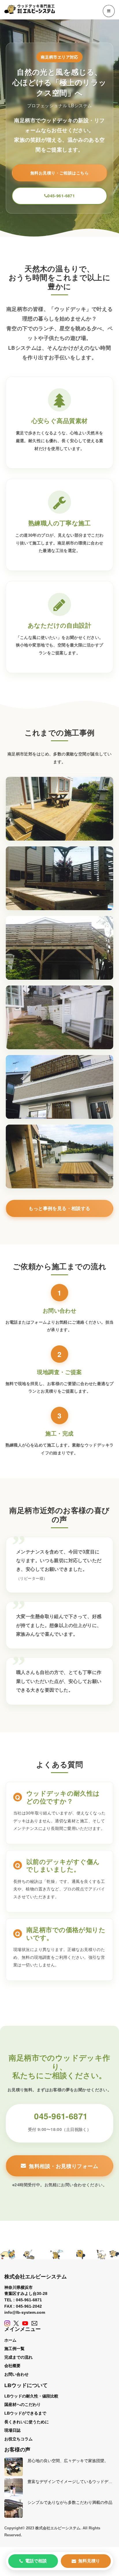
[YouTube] (25, 2323)
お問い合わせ (16, 2374)
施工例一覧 (14, 2349)
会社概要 (12, 2366)
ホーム (10, 2340)
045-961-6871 (61, 196)
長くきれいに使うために (27, 2422)
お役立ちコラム (18, 2439)
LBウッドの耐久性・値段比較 (31, 2396)
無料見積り (89, 2561)
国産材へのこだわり (23, 2404)
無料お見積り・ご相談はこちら (59, 173)
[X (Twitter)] (16, 2323)
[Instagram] (7, 2323)
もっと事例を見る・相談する (59, 1208)
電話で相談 (36, 2561)
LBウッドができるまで (25, 2413)
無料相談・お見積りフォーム (63, 2166)
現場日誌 (12, 2430)
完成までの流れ (18, 2357)
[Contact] (34, 2323)
